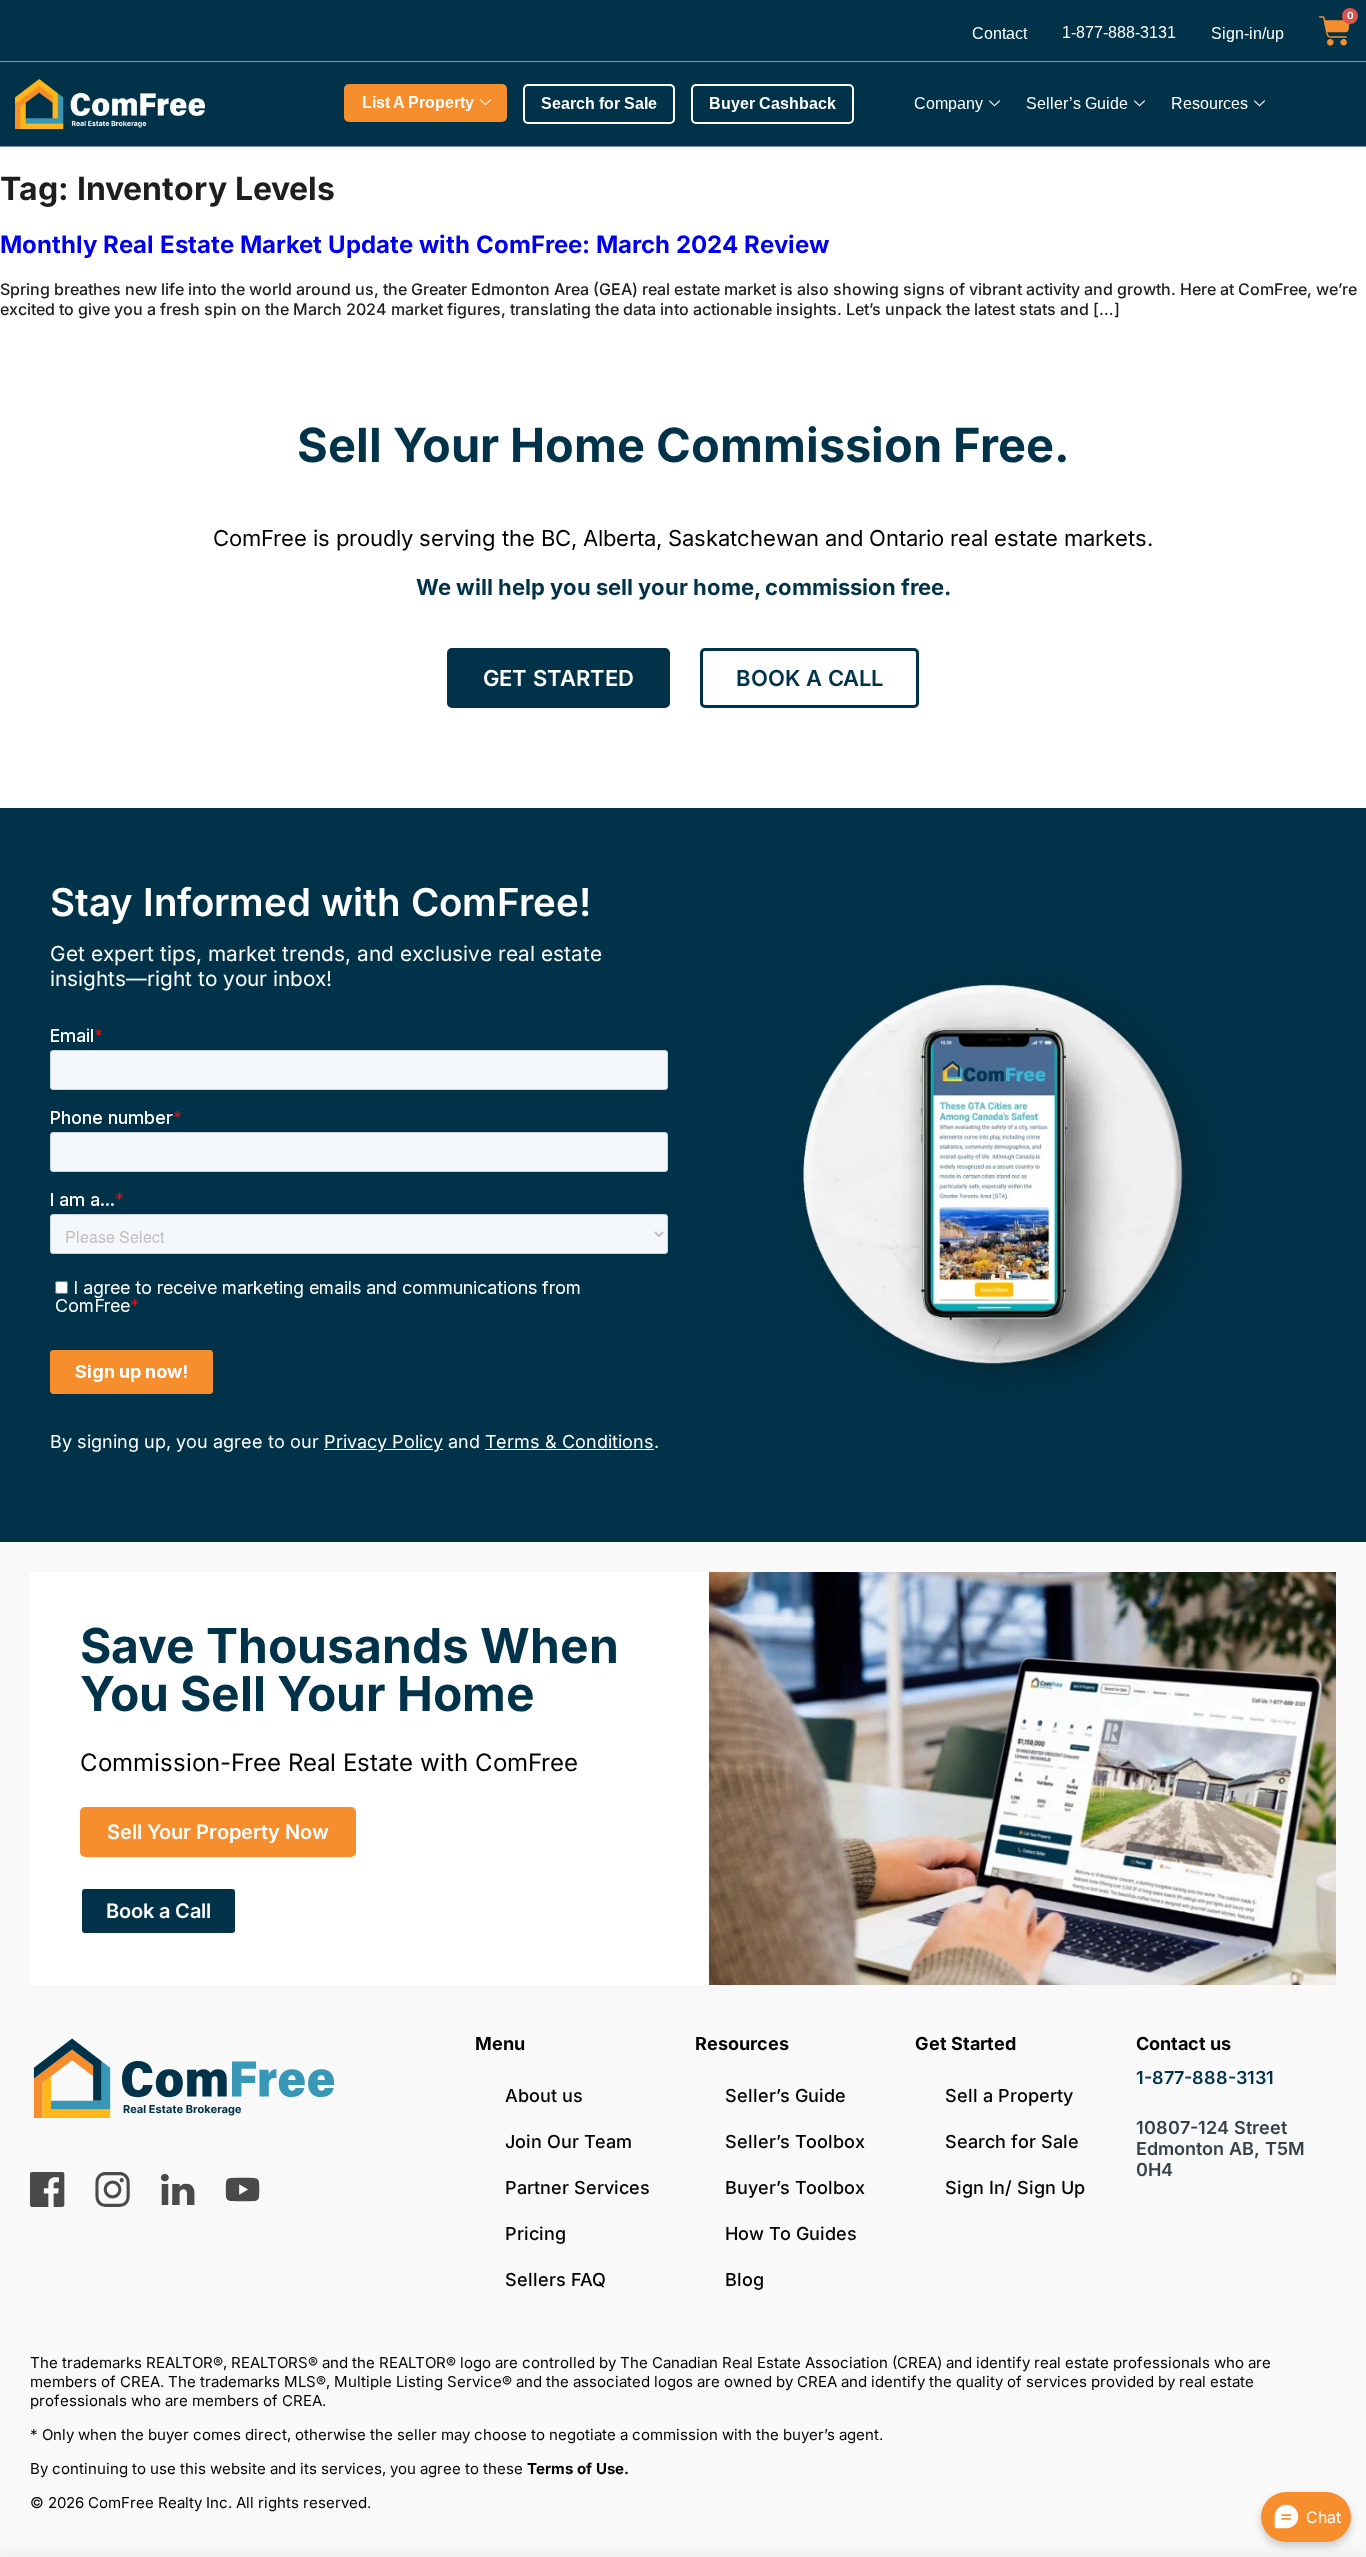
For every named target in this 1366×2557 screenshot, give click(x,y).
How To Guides (791, 2233)
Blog (744, 2279)
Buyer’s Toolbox (795, 2187)
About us (544, 2095)
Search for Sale (1012, 2141)
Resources (1209, 103)
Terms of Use (575, 2468)
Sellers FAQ (555, 2279)
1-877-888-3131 (1119, 32)
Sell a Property (1009, 2095)
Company (948, 103)
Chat (1323, 2517)
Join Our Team (568, 2141)
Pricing (535, 2233)
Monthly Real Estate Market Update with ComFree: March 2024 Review (414, 244)
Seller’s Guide (1077, 103)
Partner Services (577, 2187)
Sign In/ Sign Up (1015, 2187)
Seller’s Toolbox (795, 2141)
